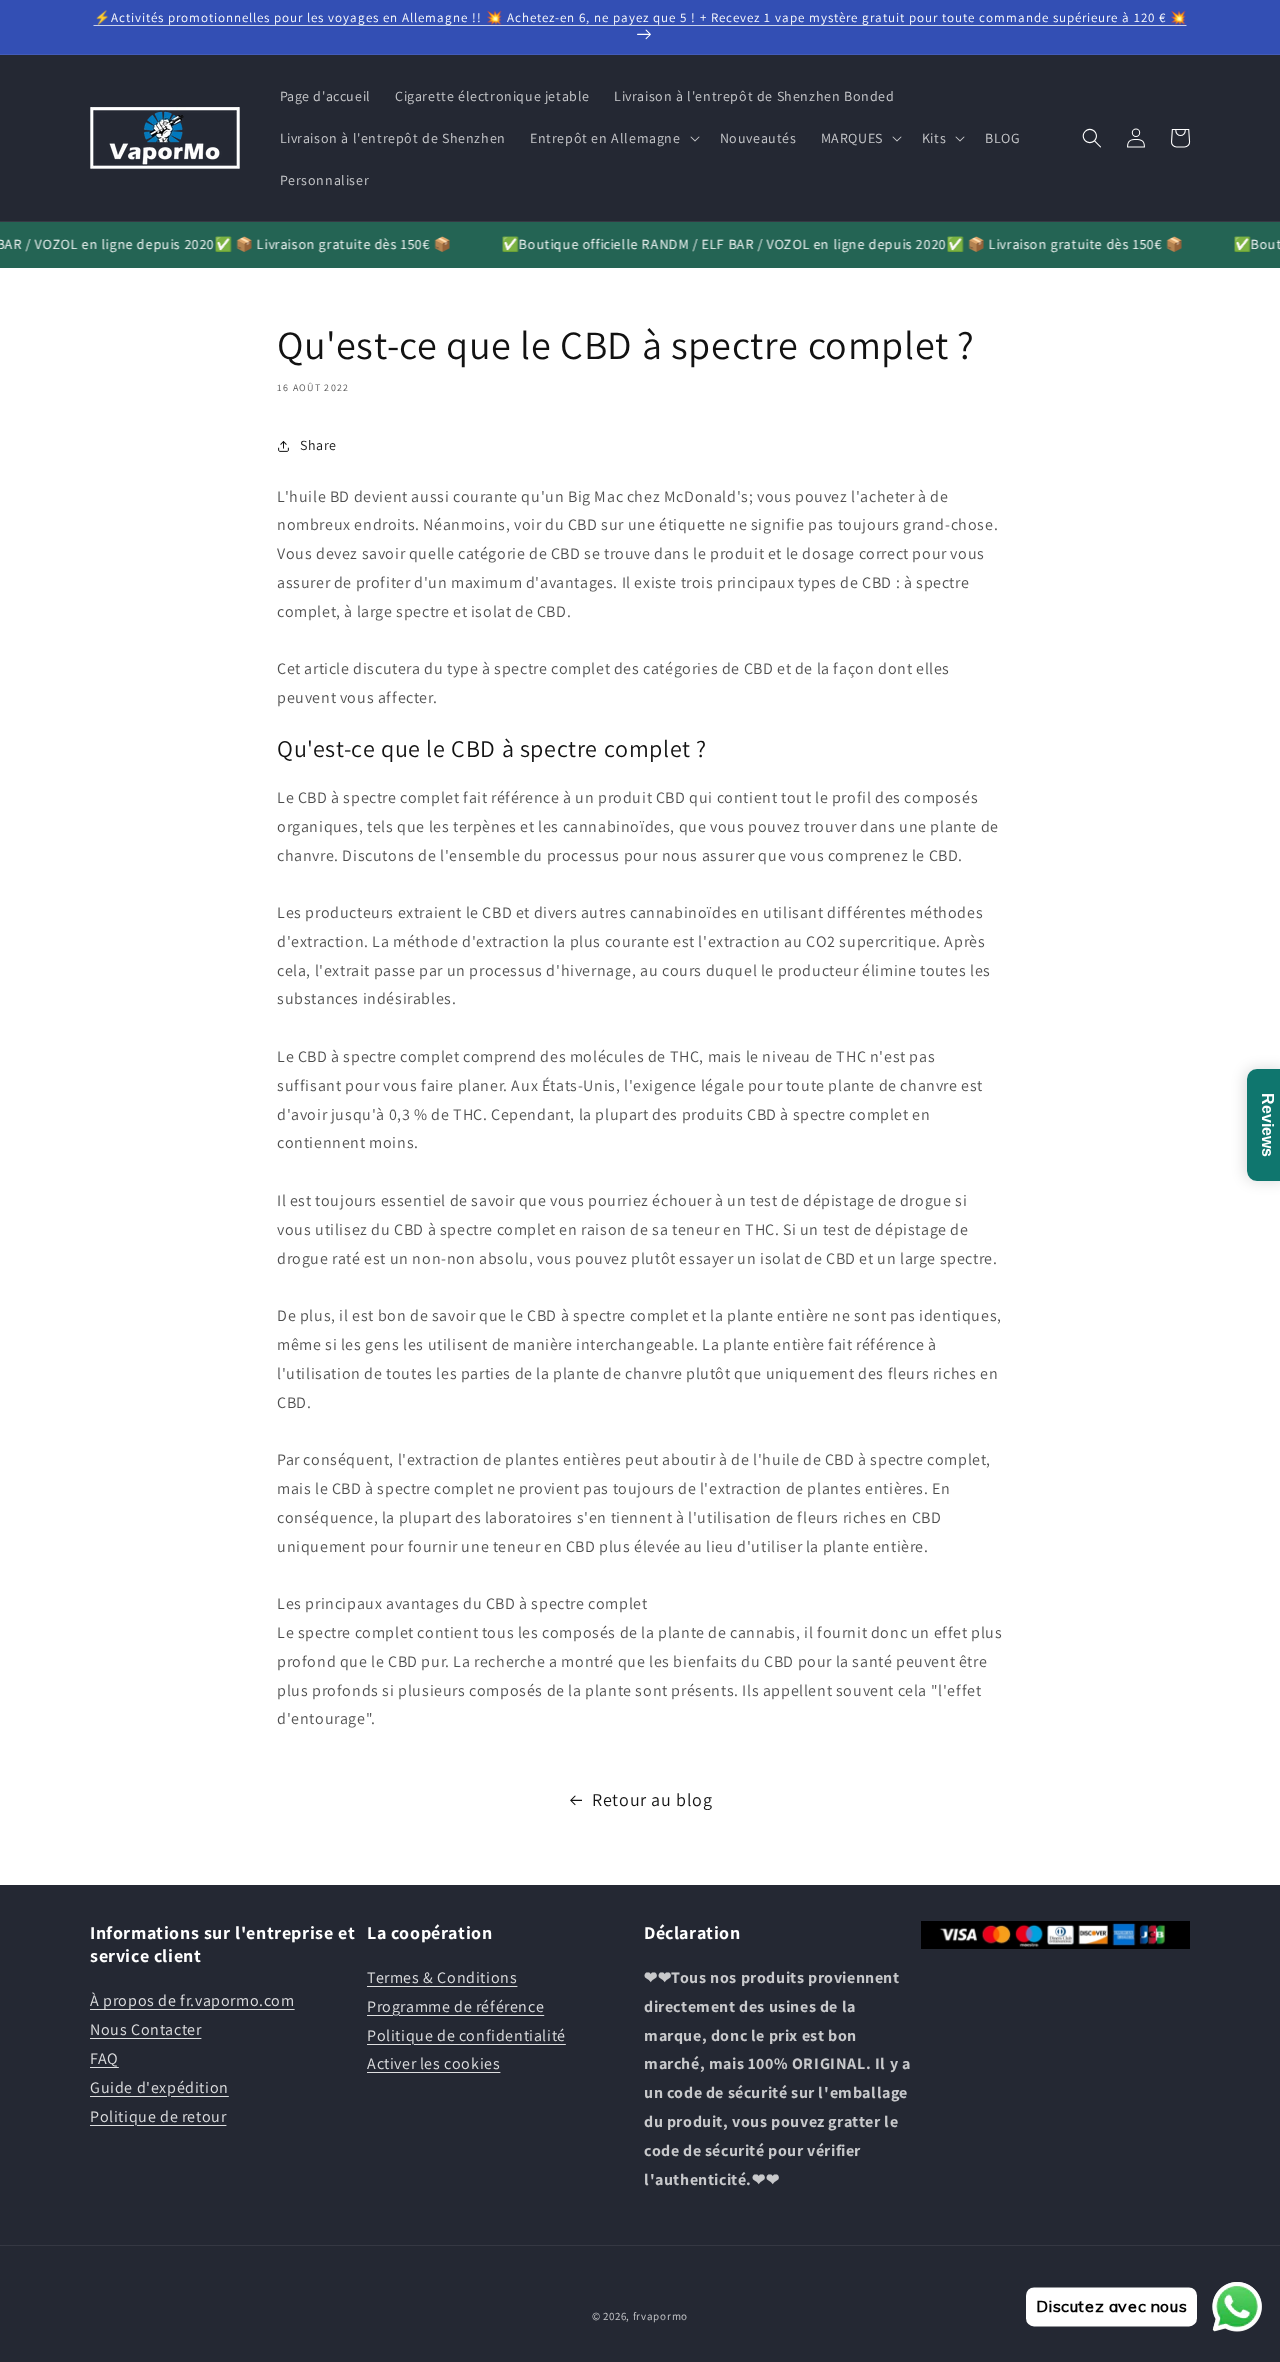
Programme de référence (455, 2006)
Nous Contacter (145, 2029)
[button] (613, 138)
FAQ (104, 2058)
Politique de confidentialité (466, 2035)
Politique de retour (158, 2116)
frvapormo (660, 2316)
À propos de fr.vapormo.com (192, 2001)
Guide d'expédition (159, 2087)
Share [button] (318, 445)
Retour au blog (652, 1799)
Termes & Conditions (442, 1977)
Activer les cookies (433, 2064)
